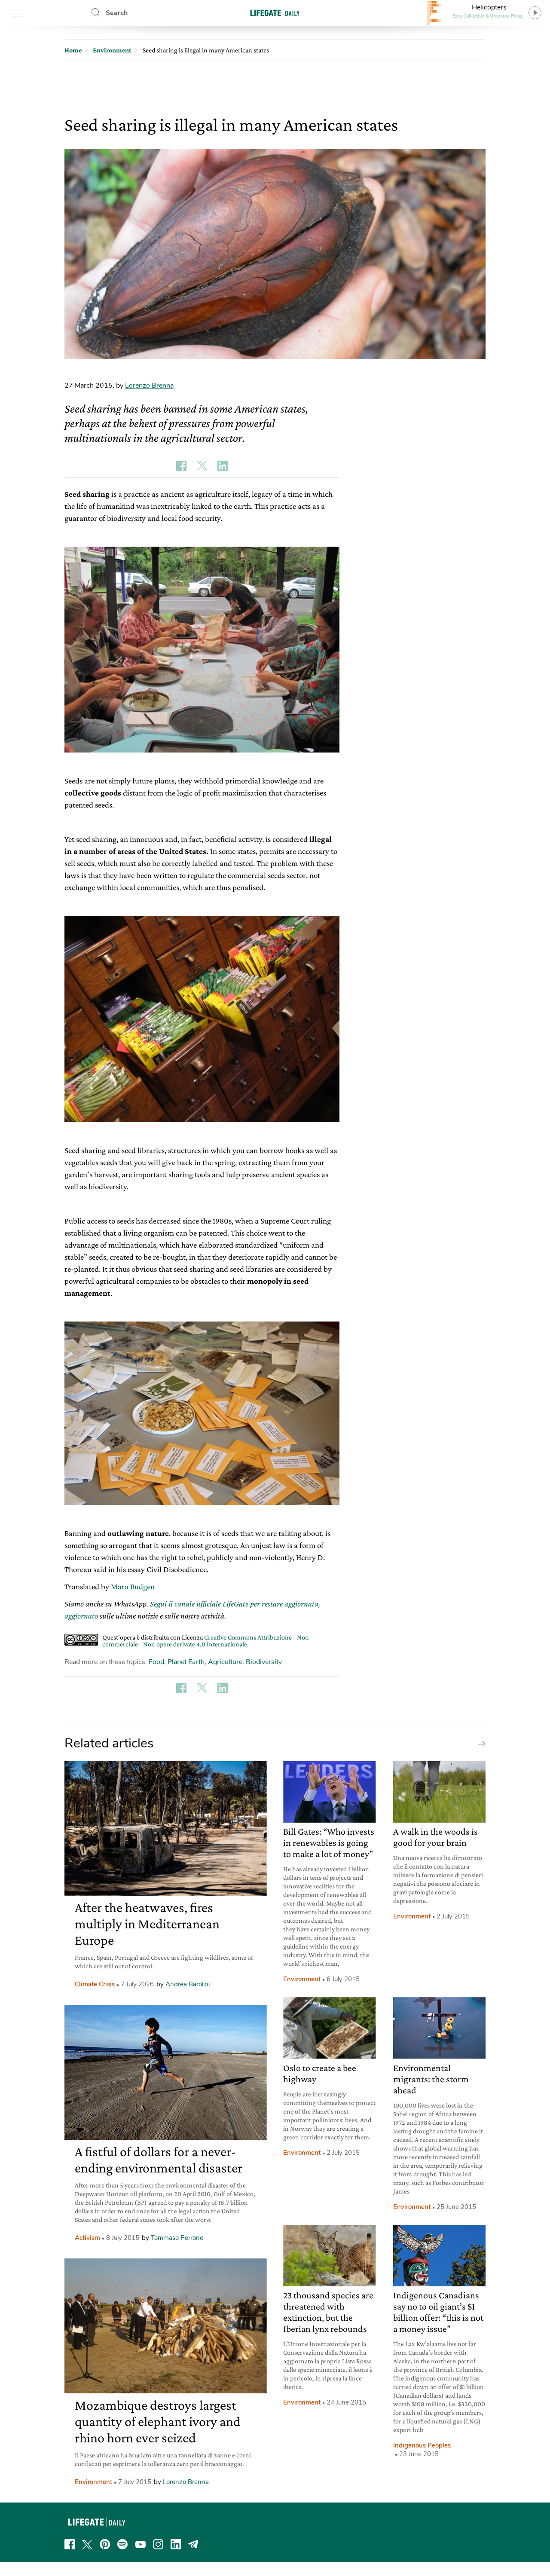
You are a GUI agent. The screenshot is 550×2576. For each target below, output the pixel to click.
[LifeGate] (275, 13)
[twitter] (87, 2544)
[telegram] (193, 2544)
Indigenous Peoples (422, 2445)
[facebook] (70, 2544)
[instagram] (158, 2544)
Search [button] (117, 13)
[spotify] (122, 2544)
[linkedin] (176, 2544)
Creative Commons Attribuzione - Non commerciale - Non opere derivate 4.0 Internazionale (206, 1641)
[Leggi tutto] (480, 1744)
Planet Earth (186, 1662)
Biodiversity (264, 1662)
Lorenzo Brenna (149, 385)
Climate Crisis (95, 1984)
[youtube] (141, 2544)
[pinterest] (105, 2544)
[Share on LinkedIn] (223, 466)
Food (156, 1662)
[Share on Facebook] (181, 466)
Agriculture (225, 1662)
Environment (93, 2482)
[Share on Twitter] (202, 466)
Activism (87, 2238)
